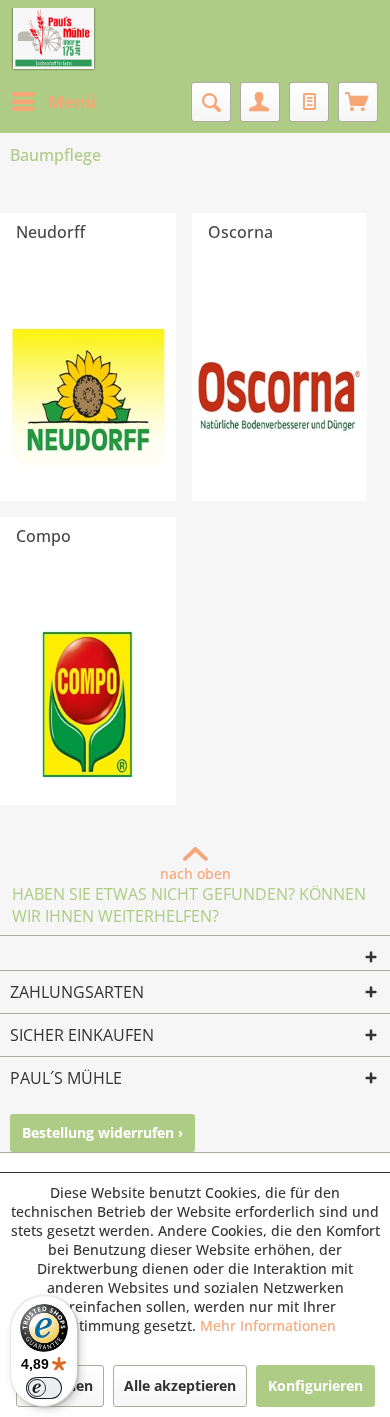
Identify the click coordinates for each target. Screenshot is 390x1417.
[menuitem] (53, 102)
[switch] (44, 1388)
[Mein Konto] (260, 102)
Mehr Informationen (268, 1325)
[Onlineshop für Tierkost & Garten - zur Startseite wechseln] (53, 40)
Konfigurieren (315, 1385)
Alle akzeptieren (180, 1385)
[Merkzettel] (309, 102)
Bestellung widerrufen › (102, 1132)
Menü (72, 101)
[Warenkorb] (358, 102)
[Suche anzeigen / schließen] (211, 102)
